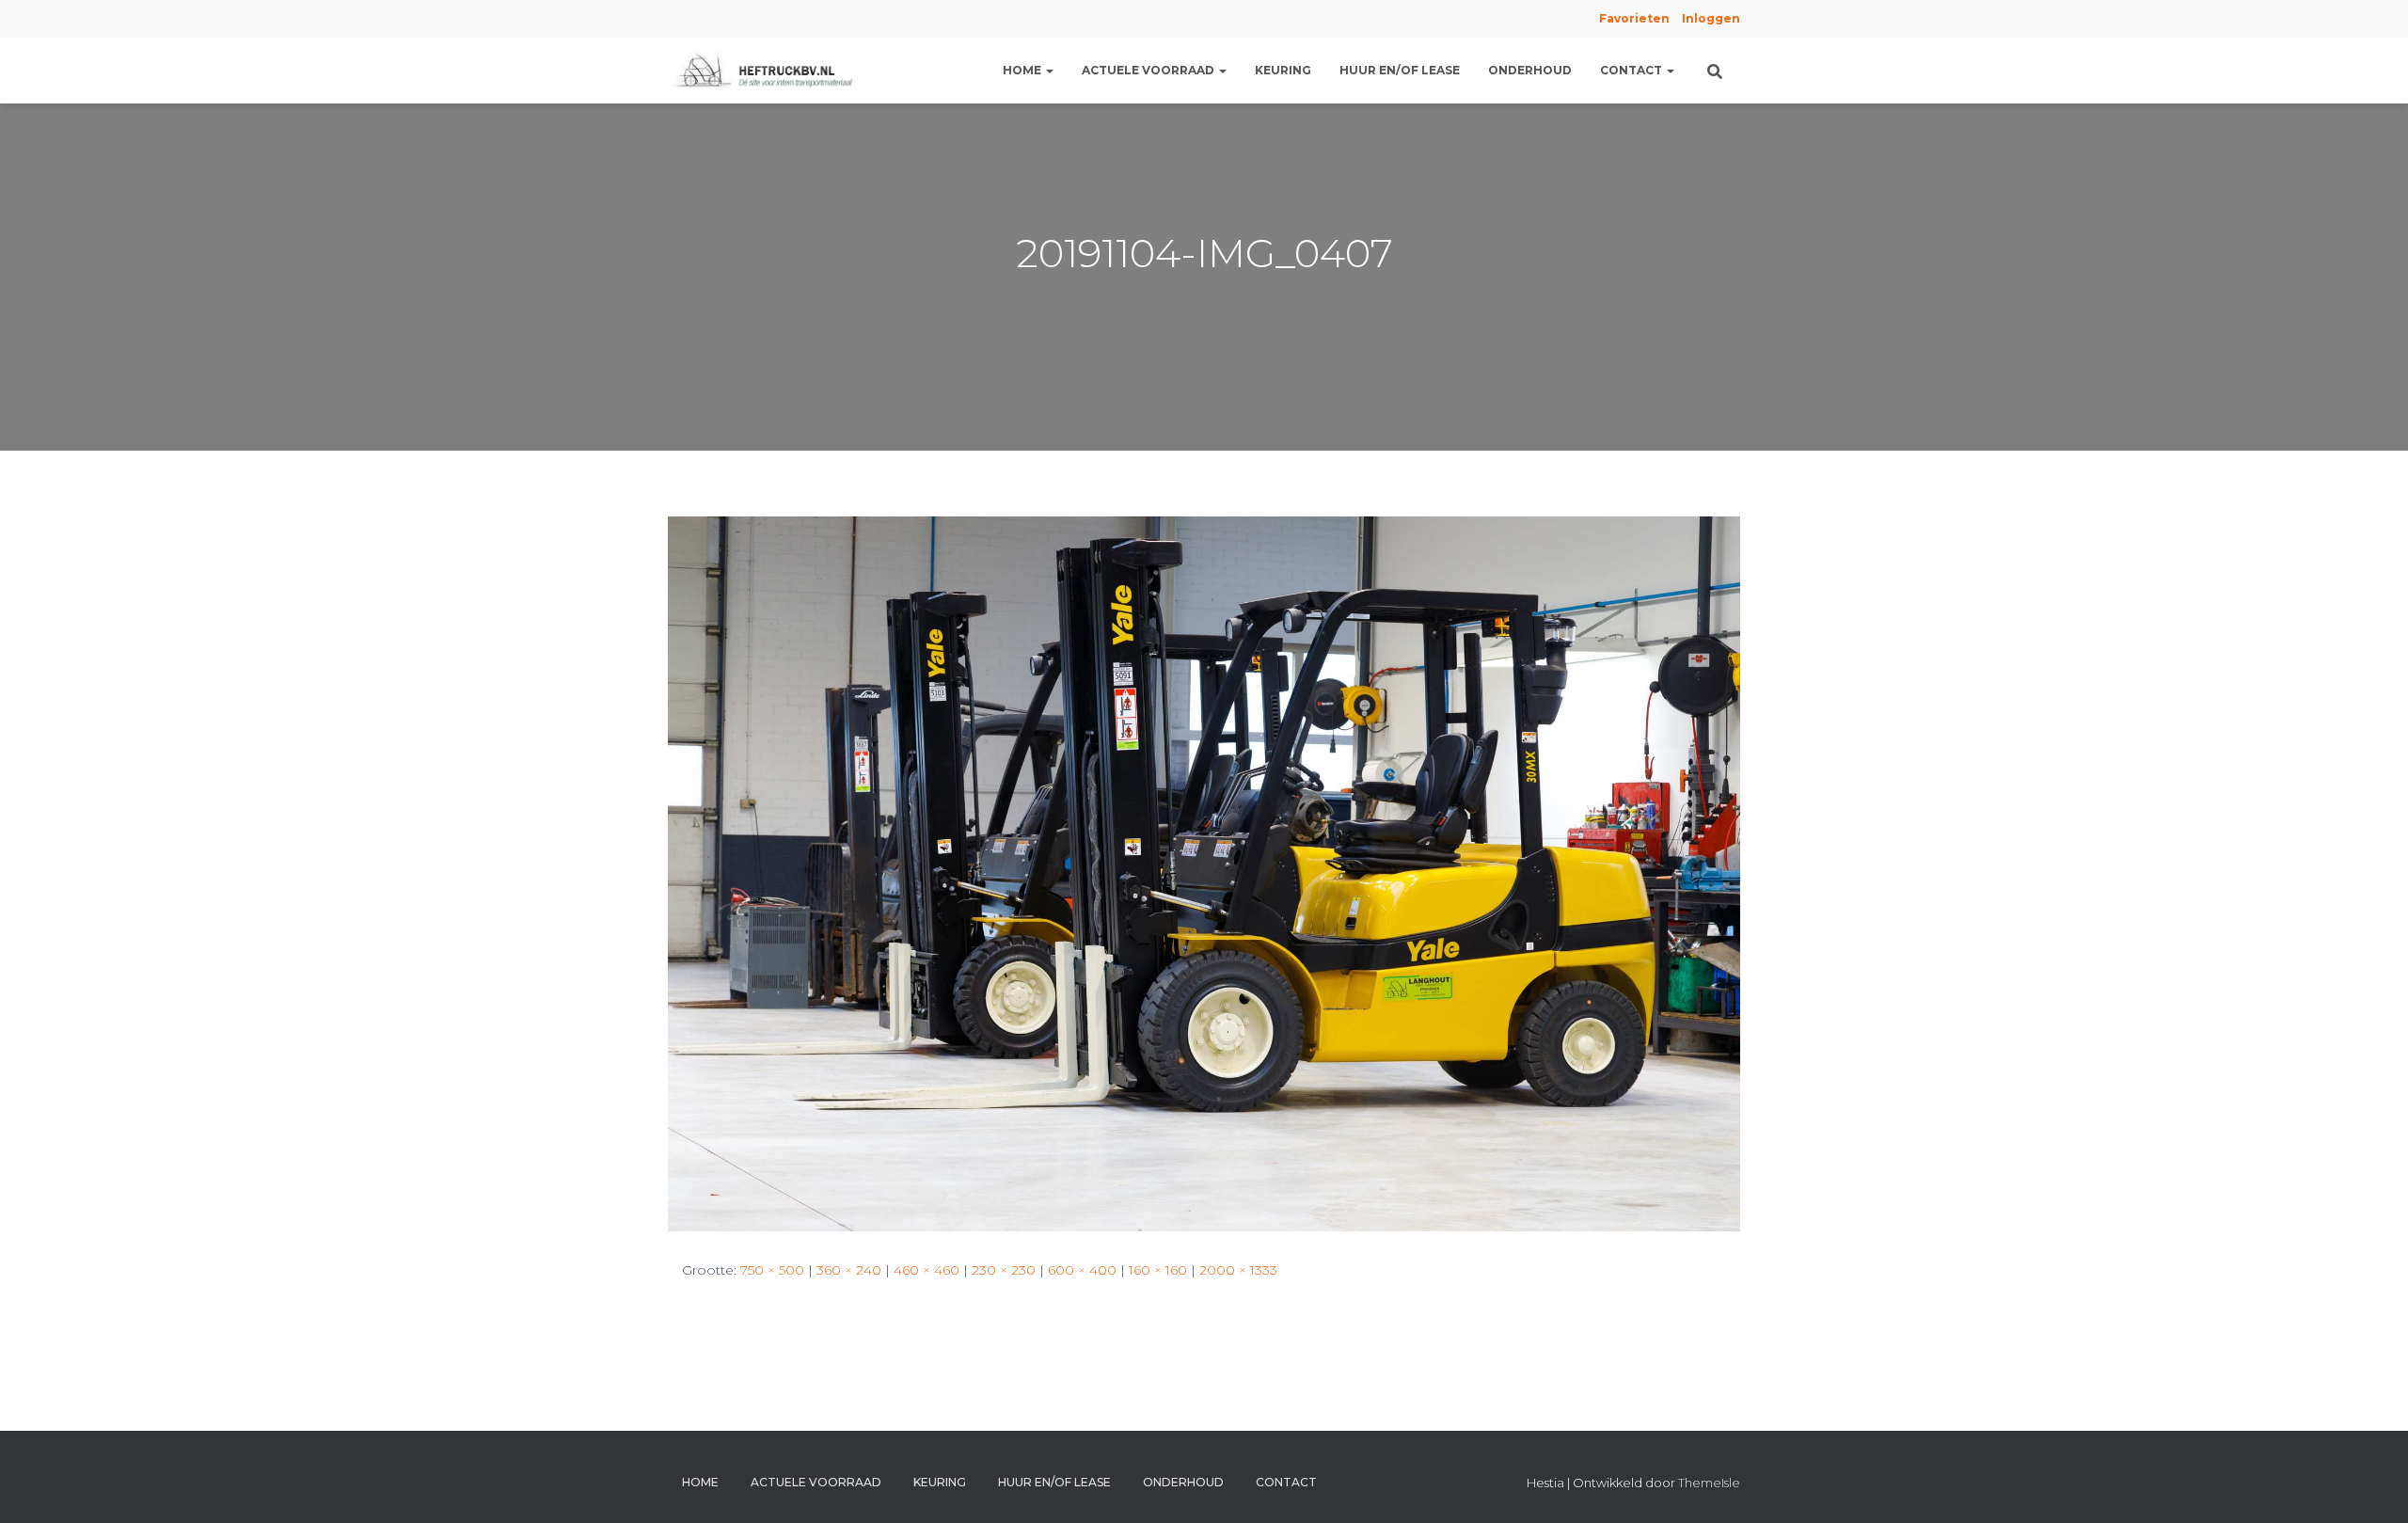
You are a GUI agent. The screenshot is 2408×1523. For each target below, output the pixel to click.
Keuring (1283, 70)
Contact (1632, 70)
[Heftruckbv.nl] (767, 71)
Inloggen (1711, 18)
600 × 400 (1082, 1270)
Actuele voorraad (1149, 70)
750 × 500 (772, 1270)
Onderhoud (1530, 70)
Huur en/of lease (1400, 70)
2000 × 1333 (1238, 1270)
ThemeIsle (1709, 1483)
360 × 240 (849, 1270)
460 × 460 (927, 1270)
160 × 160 (1158, 1270)
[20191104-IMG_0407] (1204, 872)
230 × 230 (1004, 1270)
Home (1023, 70)
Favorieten (1633, 18)
